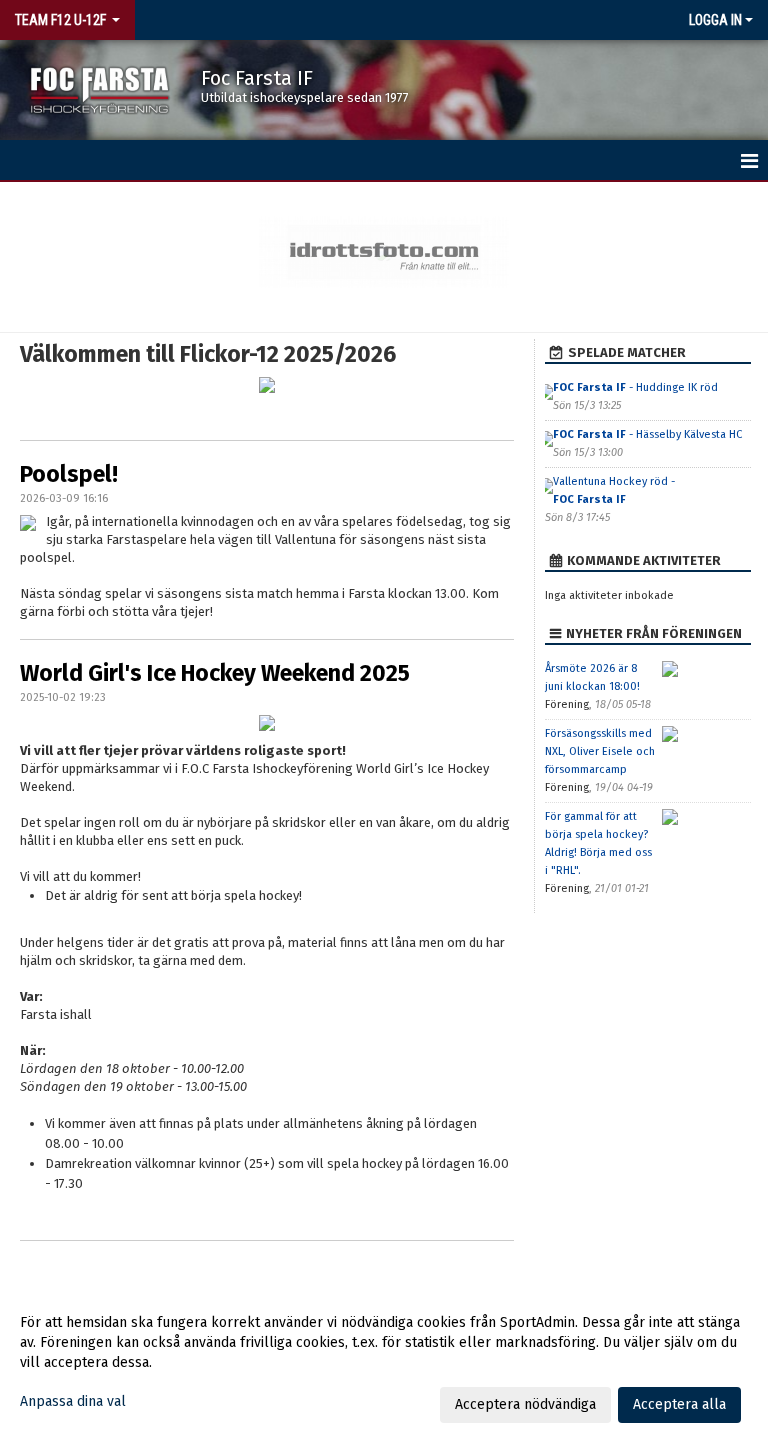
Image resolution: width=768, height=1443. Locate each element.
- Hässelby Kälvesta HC (647, 434)
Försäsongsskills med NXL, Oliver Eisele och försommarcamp (600, 751)
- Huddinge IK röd (635, 387)
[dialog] (384, 1363)
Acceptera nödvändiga (525, 1404)
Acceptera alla (679, 1404)
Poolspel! (69, 474)
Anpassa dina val (73, 1401)
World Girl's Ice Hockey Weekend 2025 (215, 673)
